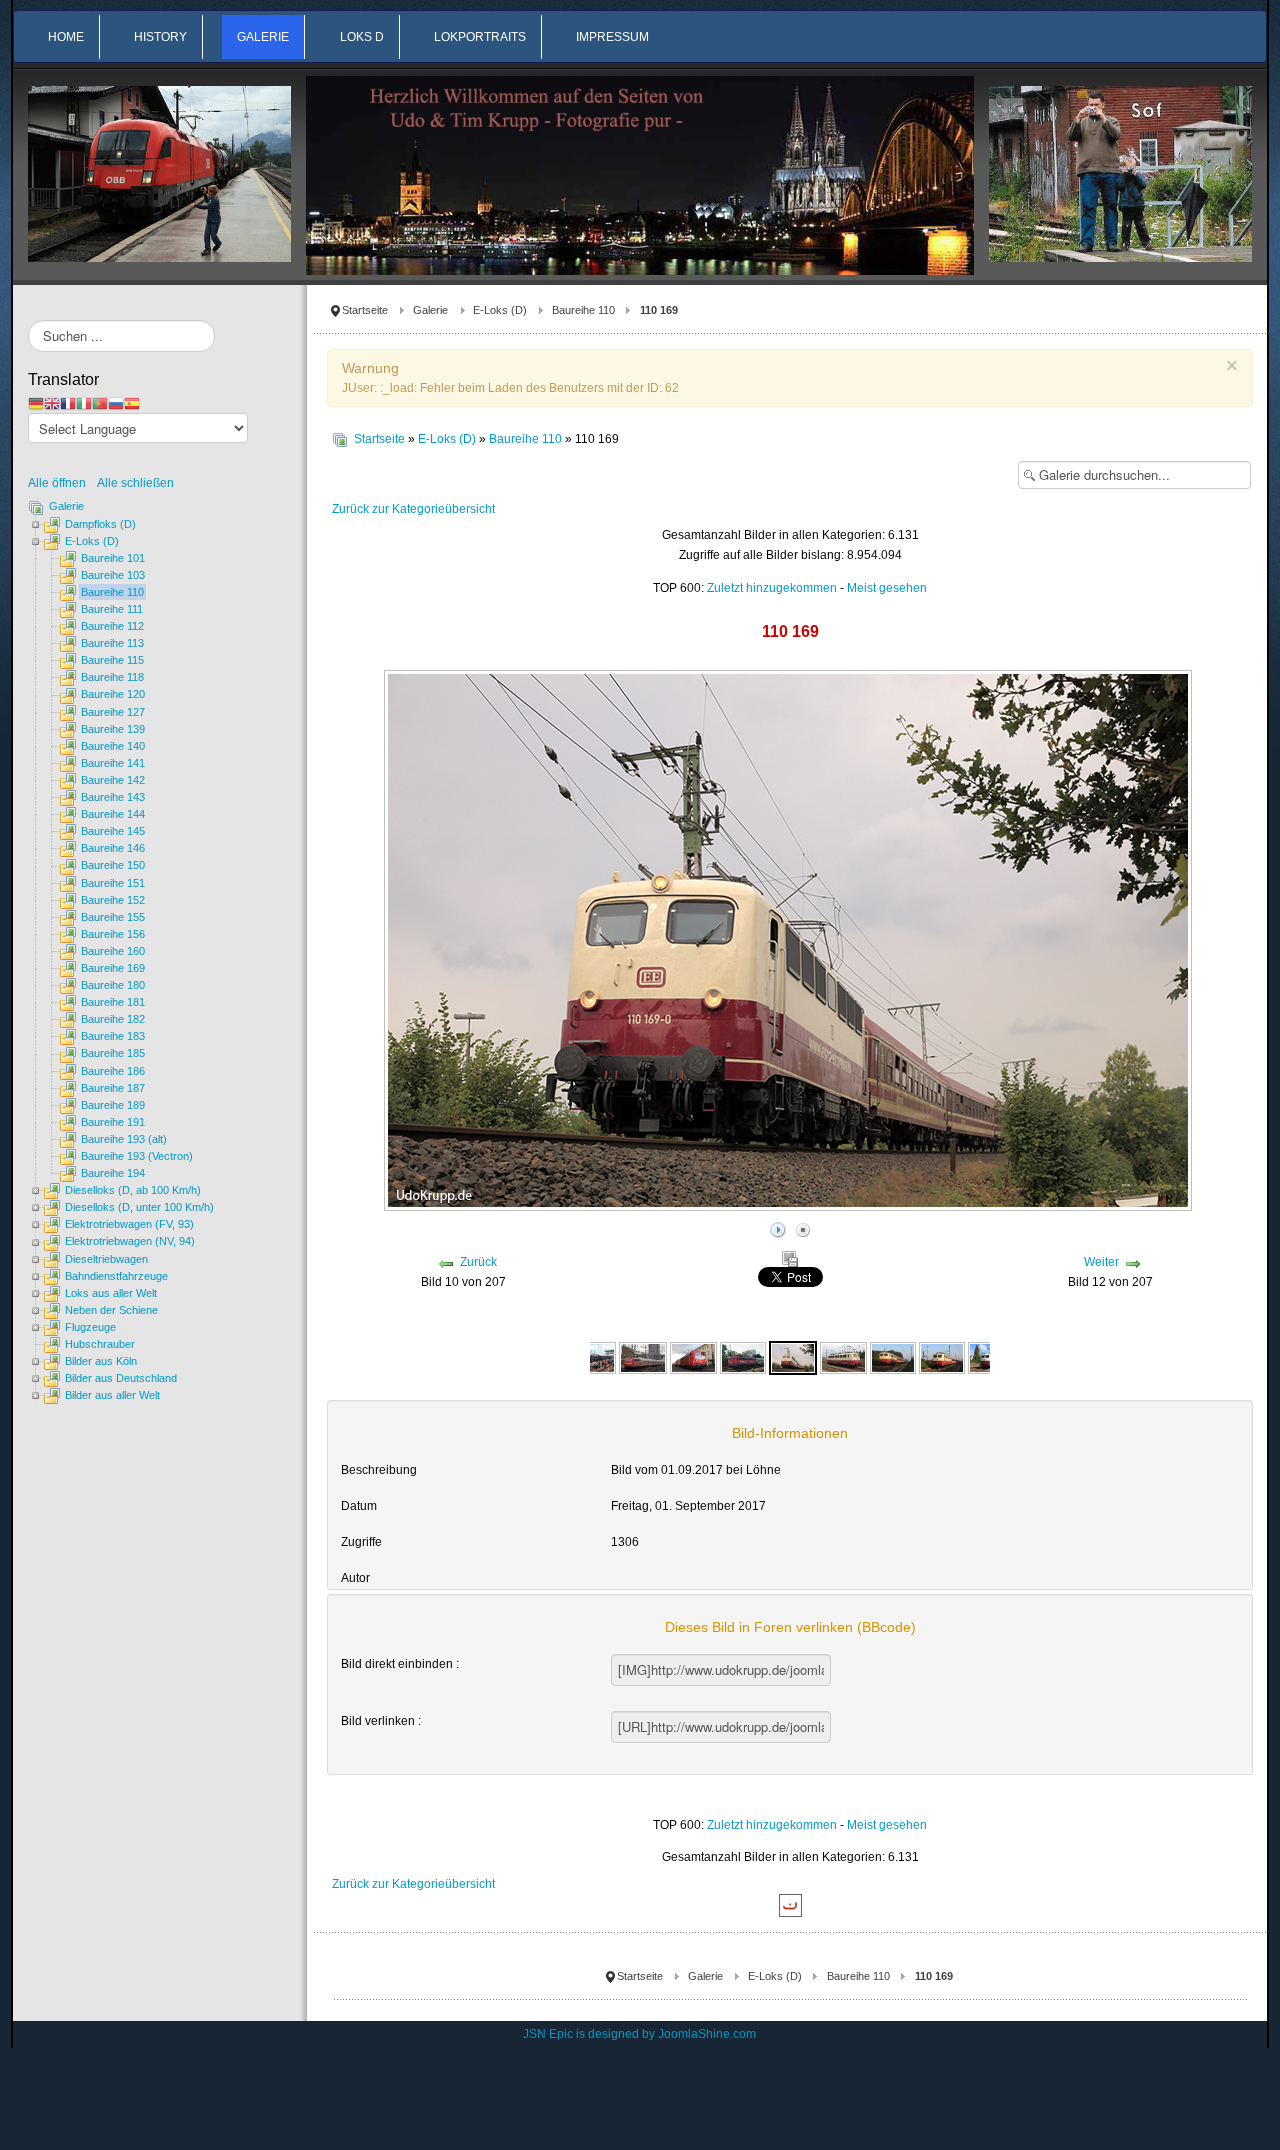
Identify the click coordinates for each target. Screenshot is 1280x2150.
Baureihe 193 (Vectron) (137, 1156)
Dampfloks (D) (100, 524)
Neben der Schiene (111, 1310)
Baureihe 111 (112, 609)
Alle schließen (135, 483)
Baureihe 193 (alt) (124, 1139)
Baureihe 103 (113, 575)
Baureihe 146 (113, 848)
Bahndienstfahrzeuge (116, 1276)
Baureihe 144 (113, 814)
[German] (36, 403)
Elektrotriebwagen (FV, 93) (129, 1224)
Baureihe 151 (113, 883)
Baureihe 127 (113, 712)
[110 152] (693, 1357)
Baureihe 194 (113, 1173)
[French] (68, 403)
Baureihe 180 (113, 985)
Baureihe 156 (113, 934)
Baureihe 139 (113, 729)
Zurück (478, 1262)
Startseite (365, 310)
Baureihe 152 (113, 900)
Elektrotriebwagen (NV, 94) (130, 1241)
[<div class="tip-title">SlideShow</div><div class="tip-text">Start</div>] (778, 1228)
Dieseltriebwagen (106, 1259)
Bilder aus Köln (101, 1361)
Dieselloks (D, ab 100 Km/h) (133, 1190)
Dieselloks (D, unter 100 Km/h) (139, 1207)
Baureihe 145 (113, 831)
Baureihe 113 (112, 643)
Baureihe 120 (113, 694)
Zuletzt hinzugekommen (772, 588)
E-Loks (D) (500, 310)
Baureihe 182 (113, 1019)
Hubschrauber (100, 1344)
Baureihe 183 (113, 1036)
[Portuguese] (100, 403)
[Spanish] (132, 403)
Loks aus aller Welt (111, 1293)
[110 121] (592, 1357)
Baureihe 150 (113, 865)
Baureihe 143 (113, 797)
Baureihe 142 (113, 780)
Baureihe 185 (113, 1053)
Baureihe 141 (113, 763)
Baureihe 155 (113, 917)
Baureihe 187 (113, 1088)
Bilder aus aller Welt (112, 1395)
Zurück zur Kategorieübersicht (413, 509)
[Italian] (84, 403)
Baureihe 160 (113, 951)
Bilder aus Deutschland (121, 1378)
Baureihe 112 (112, 626)
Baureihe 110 (583, 310)
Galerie (430, 310)
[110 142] (643, 1357)
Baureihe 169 (113, 968)
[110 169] (743, 1357)
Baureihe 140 (113, 746)
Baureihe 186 (113, 1071)
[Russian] (116, 403)
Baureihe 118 (112, 677)
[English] (52, 403)
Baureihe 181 (113, 1002)
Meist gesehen (887, 588)
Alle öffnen (61, 483)
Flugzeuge (90, 1327)
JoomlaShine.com (707, 2034)
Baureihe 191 (113, 1122)
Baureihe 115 (112, 660)
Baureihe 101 (113, 558)
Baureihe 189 (113, 1105)
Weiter (1101, 1262)
